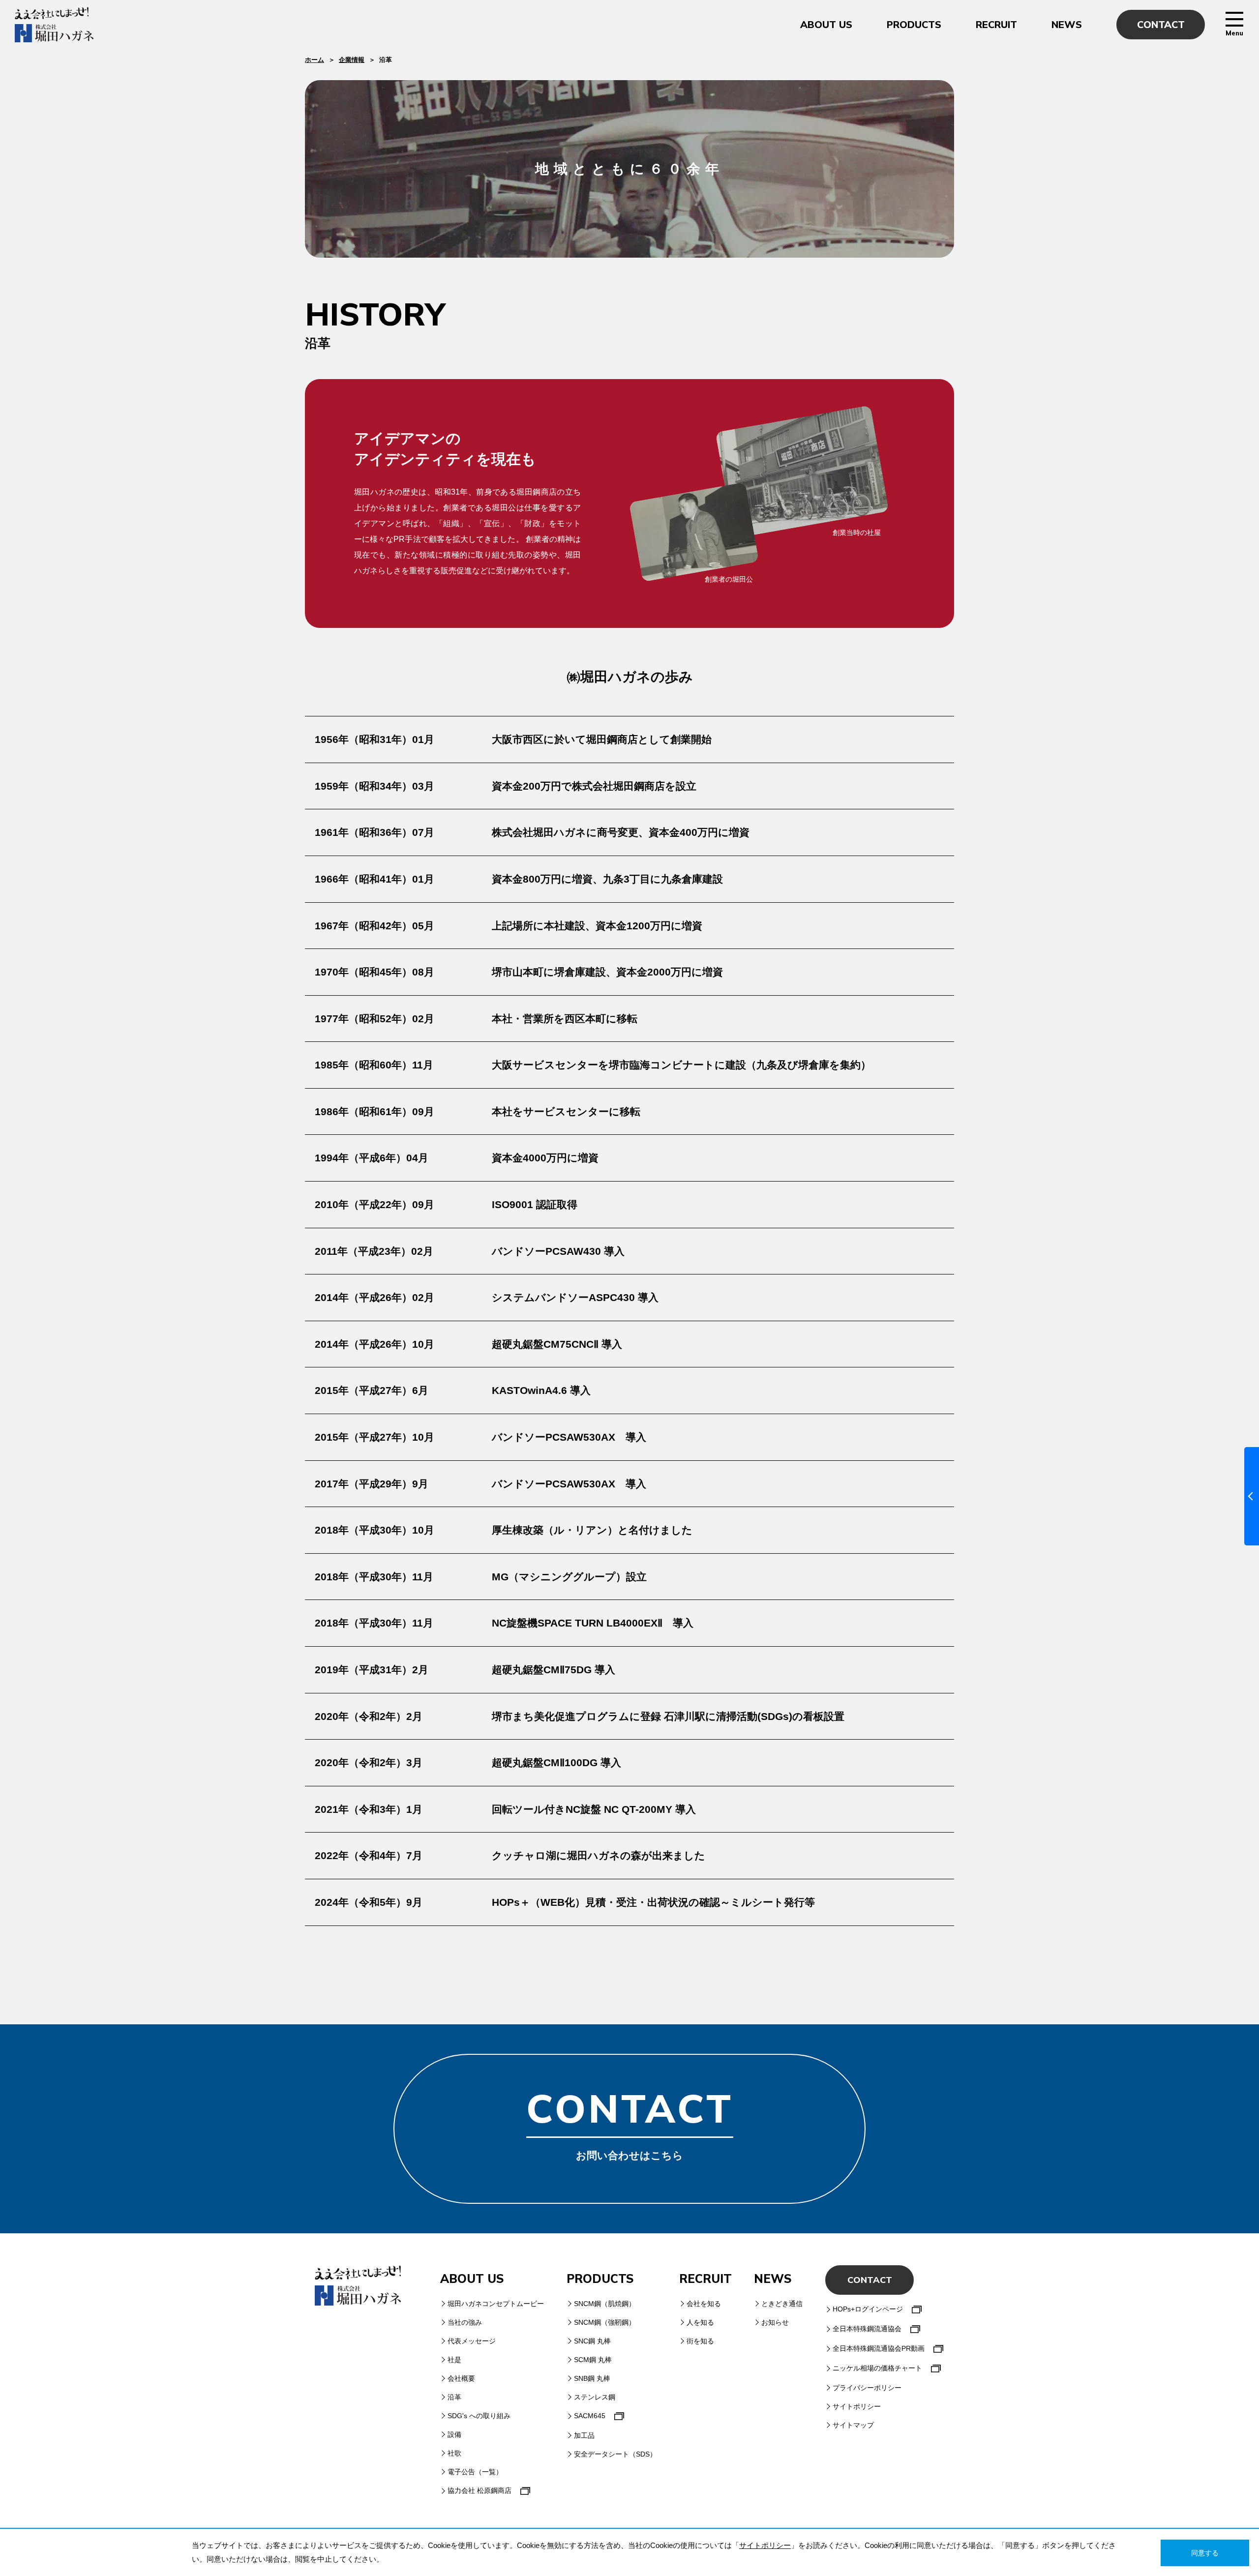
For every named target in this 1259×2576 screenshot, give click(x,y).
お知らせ (775, 2322)
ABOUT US (826, 25)
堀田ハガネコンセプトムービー (496, 2304)
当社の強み (465, 2322)
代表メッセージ (472, 2341)
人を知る (700, 2322)
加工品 (584, 2435)
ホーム (315, 60)
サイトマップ (853, 2425)
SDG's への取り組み (479, 2416)
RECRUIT (996, 25)
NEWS (1067, 25)
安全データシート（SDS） (615, 2454)
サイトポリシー (857, 2406)
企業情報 (352, 60)
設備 (454, 2434)
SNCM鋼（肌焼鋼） (605, 2304)
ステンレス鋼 (595, 2397)
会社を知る (704, 2304)
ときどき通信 (782, 2304)
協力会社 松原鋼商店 (480, 2490)
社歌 (454, 2453)
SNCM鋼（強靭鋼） (605, 2322)
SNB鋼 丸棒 (592, 2378)
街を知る (700, 2341)
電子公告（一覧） (475, 2472)
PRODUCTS (914, 25)
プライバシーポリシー (867, 2388)
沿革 (454, 2397)
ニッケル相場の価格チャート (877, 2368)
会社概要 (461, 2378)
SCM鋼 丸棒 (593, 2360)
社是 (454, 2360)
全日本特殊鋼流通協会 (867, 2329)
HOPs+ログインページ (868, 2309)
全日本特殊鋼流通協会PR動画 (879, 2348)
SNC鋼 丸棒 (592, 2341)
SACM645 (590, 2416)
